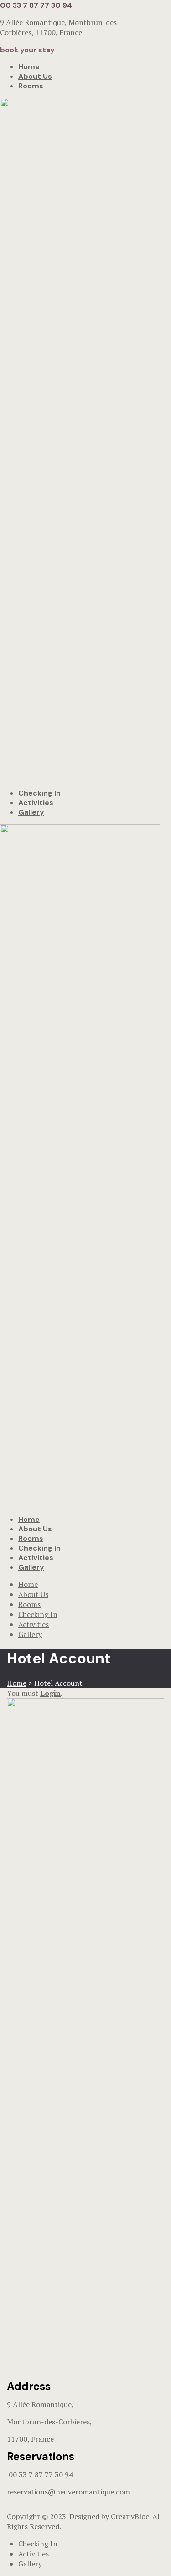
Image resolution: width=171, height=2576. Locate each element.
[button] (27, 50)
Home (29, 67)
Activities (36, 803)
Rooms (31, 86)
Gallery (31, 812)
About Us (35, 76)
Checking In (39, 793)
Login (50, 1693)
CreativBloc (130, 2516)
